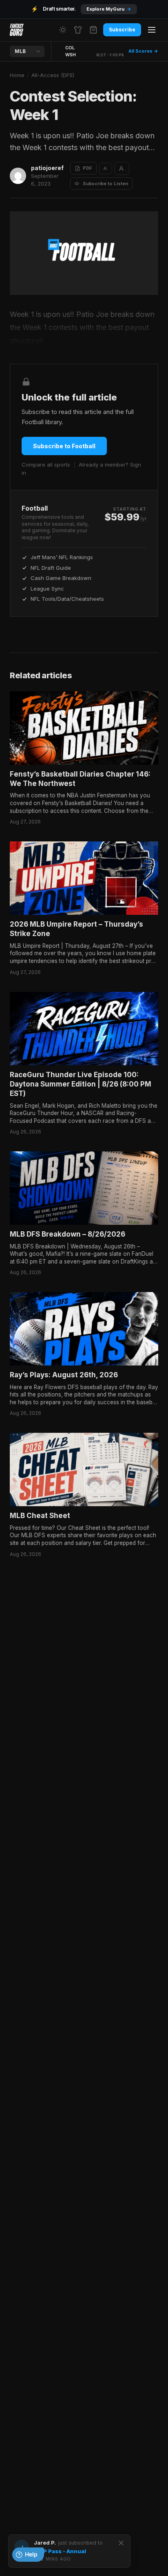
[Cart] (93, 30)
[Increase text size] (122, 168)
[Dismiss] (121, 2543)
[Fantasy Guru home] (17, 30)
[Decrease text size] (106, 168)
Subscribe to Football (64, 446)
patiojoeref (47, 168)
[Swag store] (78, 30)
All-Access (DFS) (53, 75)
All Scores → (143, 51)
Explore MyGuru (109, 9)
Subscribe (122, 30)
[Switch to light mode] (63, 30)
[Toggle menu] (152, 30)
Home (17, 75)
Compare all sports (46, 465)
